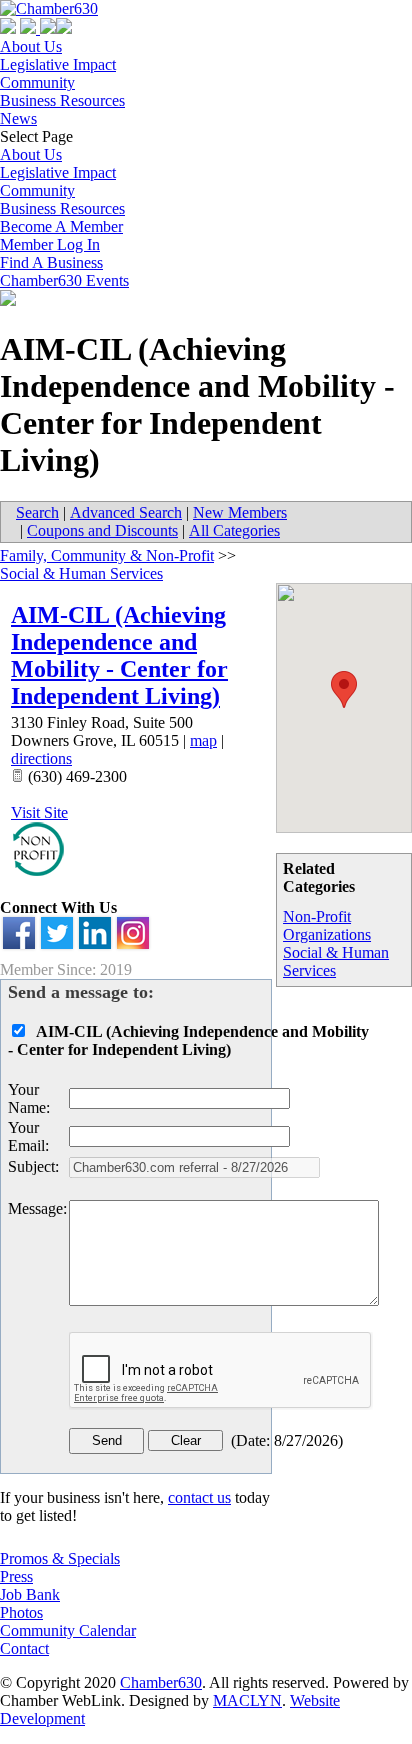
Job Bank (30, 1594)
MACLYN (247, 1700)
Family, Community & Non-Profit (107, 555)
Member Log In (50, 244)
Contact (24, 1648)
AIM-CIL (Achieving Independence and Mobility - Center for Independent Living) (119, 655)
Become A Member (61, 226)
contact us (199, 1497)
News (18, 118)
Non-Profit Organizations (327, 925)
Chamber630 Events (64, 280)
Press (16, 1576)
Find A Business (51, 262)
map (203, 740)
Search (37, 512)
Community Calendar (68, 1630)
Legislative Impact (58, 64)
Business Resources (62, 100)
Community (37, 82)
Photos (21, 1612)
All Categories (234, 530)
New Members (240, 512)
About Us (31, 46)
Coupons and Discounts (102, 530)
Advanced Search (126, 512)
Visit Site (39, 812)
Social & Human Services (81, 573)
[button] (344, 689)
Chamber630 (161, 1682)
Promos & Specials (60, 1558)
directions (41, 758)
